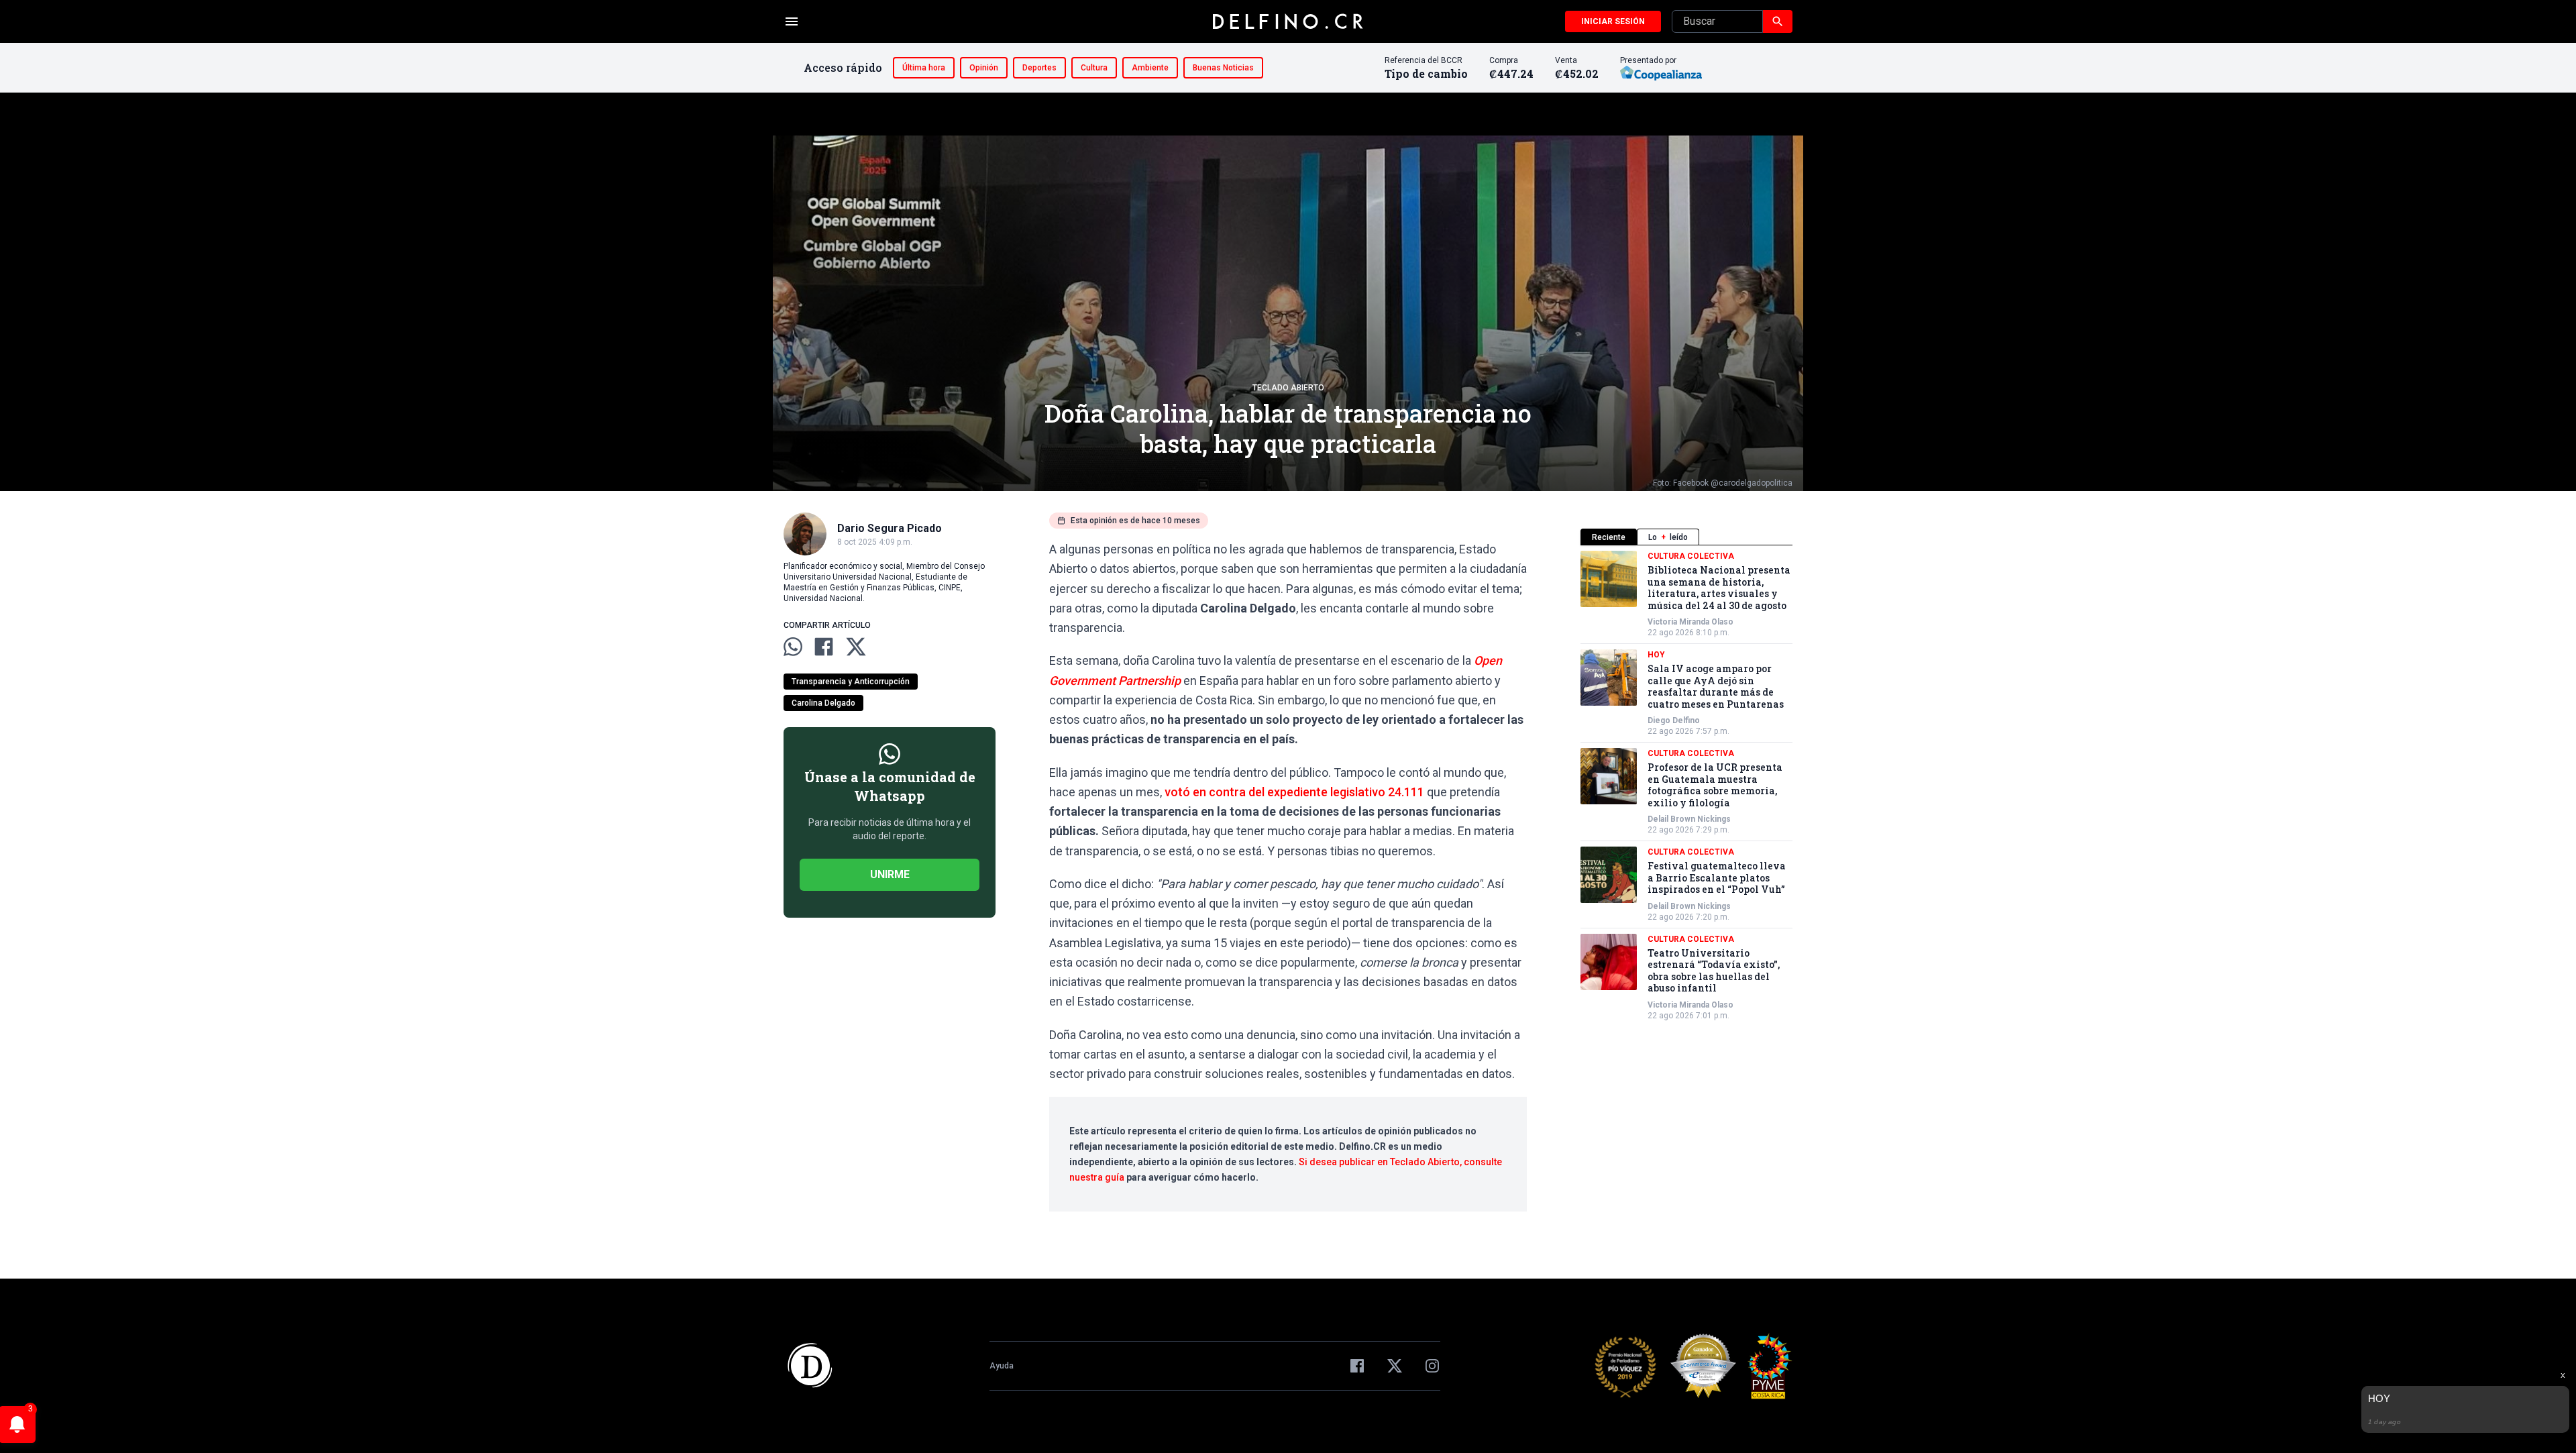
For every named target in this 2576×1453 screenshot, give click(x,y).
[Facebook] (1357, 1366)
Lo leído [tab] (1668, 537)
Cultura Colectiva (1691, 556)
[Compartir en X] (856, 647)
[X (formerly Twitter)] (1395, 1366)
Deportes (1039, 68)
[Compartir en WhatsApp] (793, 647)
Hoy (1656, 655)
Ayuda (1002, 1366)
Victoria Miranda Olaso (1690, 622)
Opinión (984, 68)
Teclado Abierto (1288, 388)
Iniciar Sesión (1613, 21)
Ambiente (1150, 68)
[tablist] (1686, 537)
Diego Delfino (1674, 720)
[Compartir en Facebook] (824, 647)
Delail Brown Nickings (1689, 819)
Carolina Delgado (823, 703)
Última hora (924, 68)
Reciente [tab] (1609, 537)
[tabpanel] (1686, 786)
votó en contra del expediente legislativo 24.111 (1294, 792)
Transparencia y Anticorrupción (851, 682)
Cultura (1094, 68)
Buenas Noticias (1223, 68)
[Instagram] (1432, 1366)
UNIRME (890, 874)
